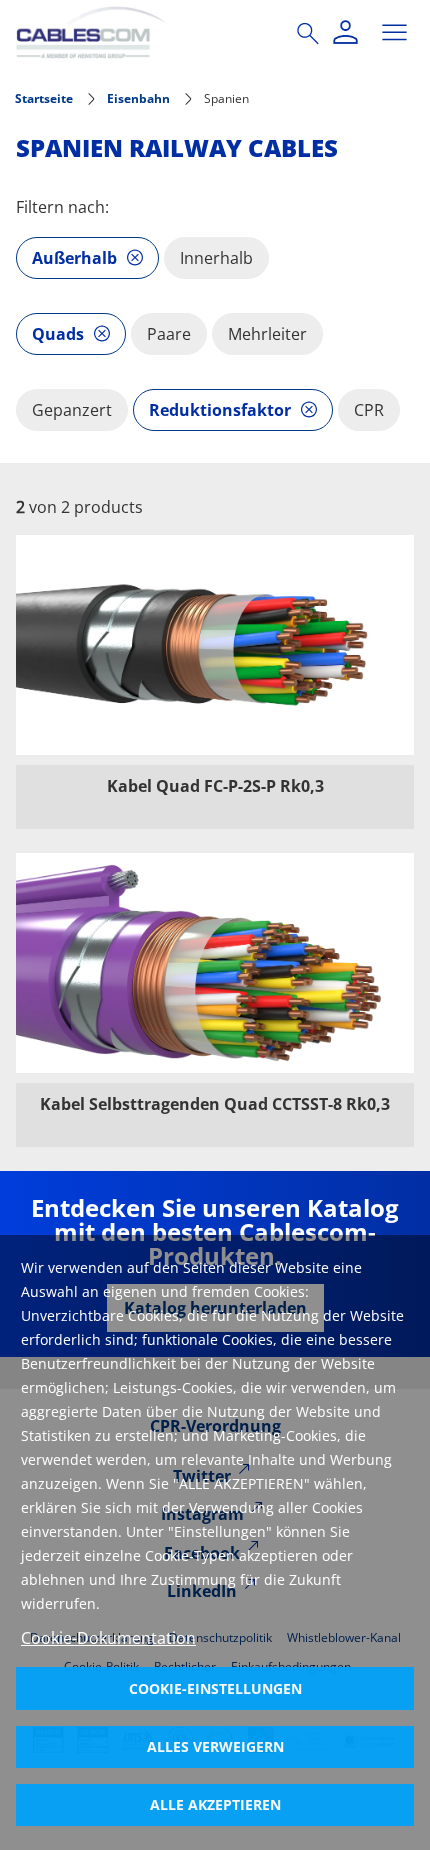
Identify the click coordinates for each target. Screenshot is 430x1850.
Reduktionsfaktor (220, 410)
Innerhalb (216, 258)
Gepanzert (72, 410)
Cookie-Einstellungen (215, 1688)
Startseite (44, 98)
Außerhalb (74, 258)
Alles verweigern (215, 1746)
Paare (169, 334)
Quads (58, 334)
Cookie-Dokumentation (108, 1638)
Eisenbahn (138, 98)
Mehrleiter (267, 334)
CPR (369, 410)
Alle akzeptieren (215, 1804)
